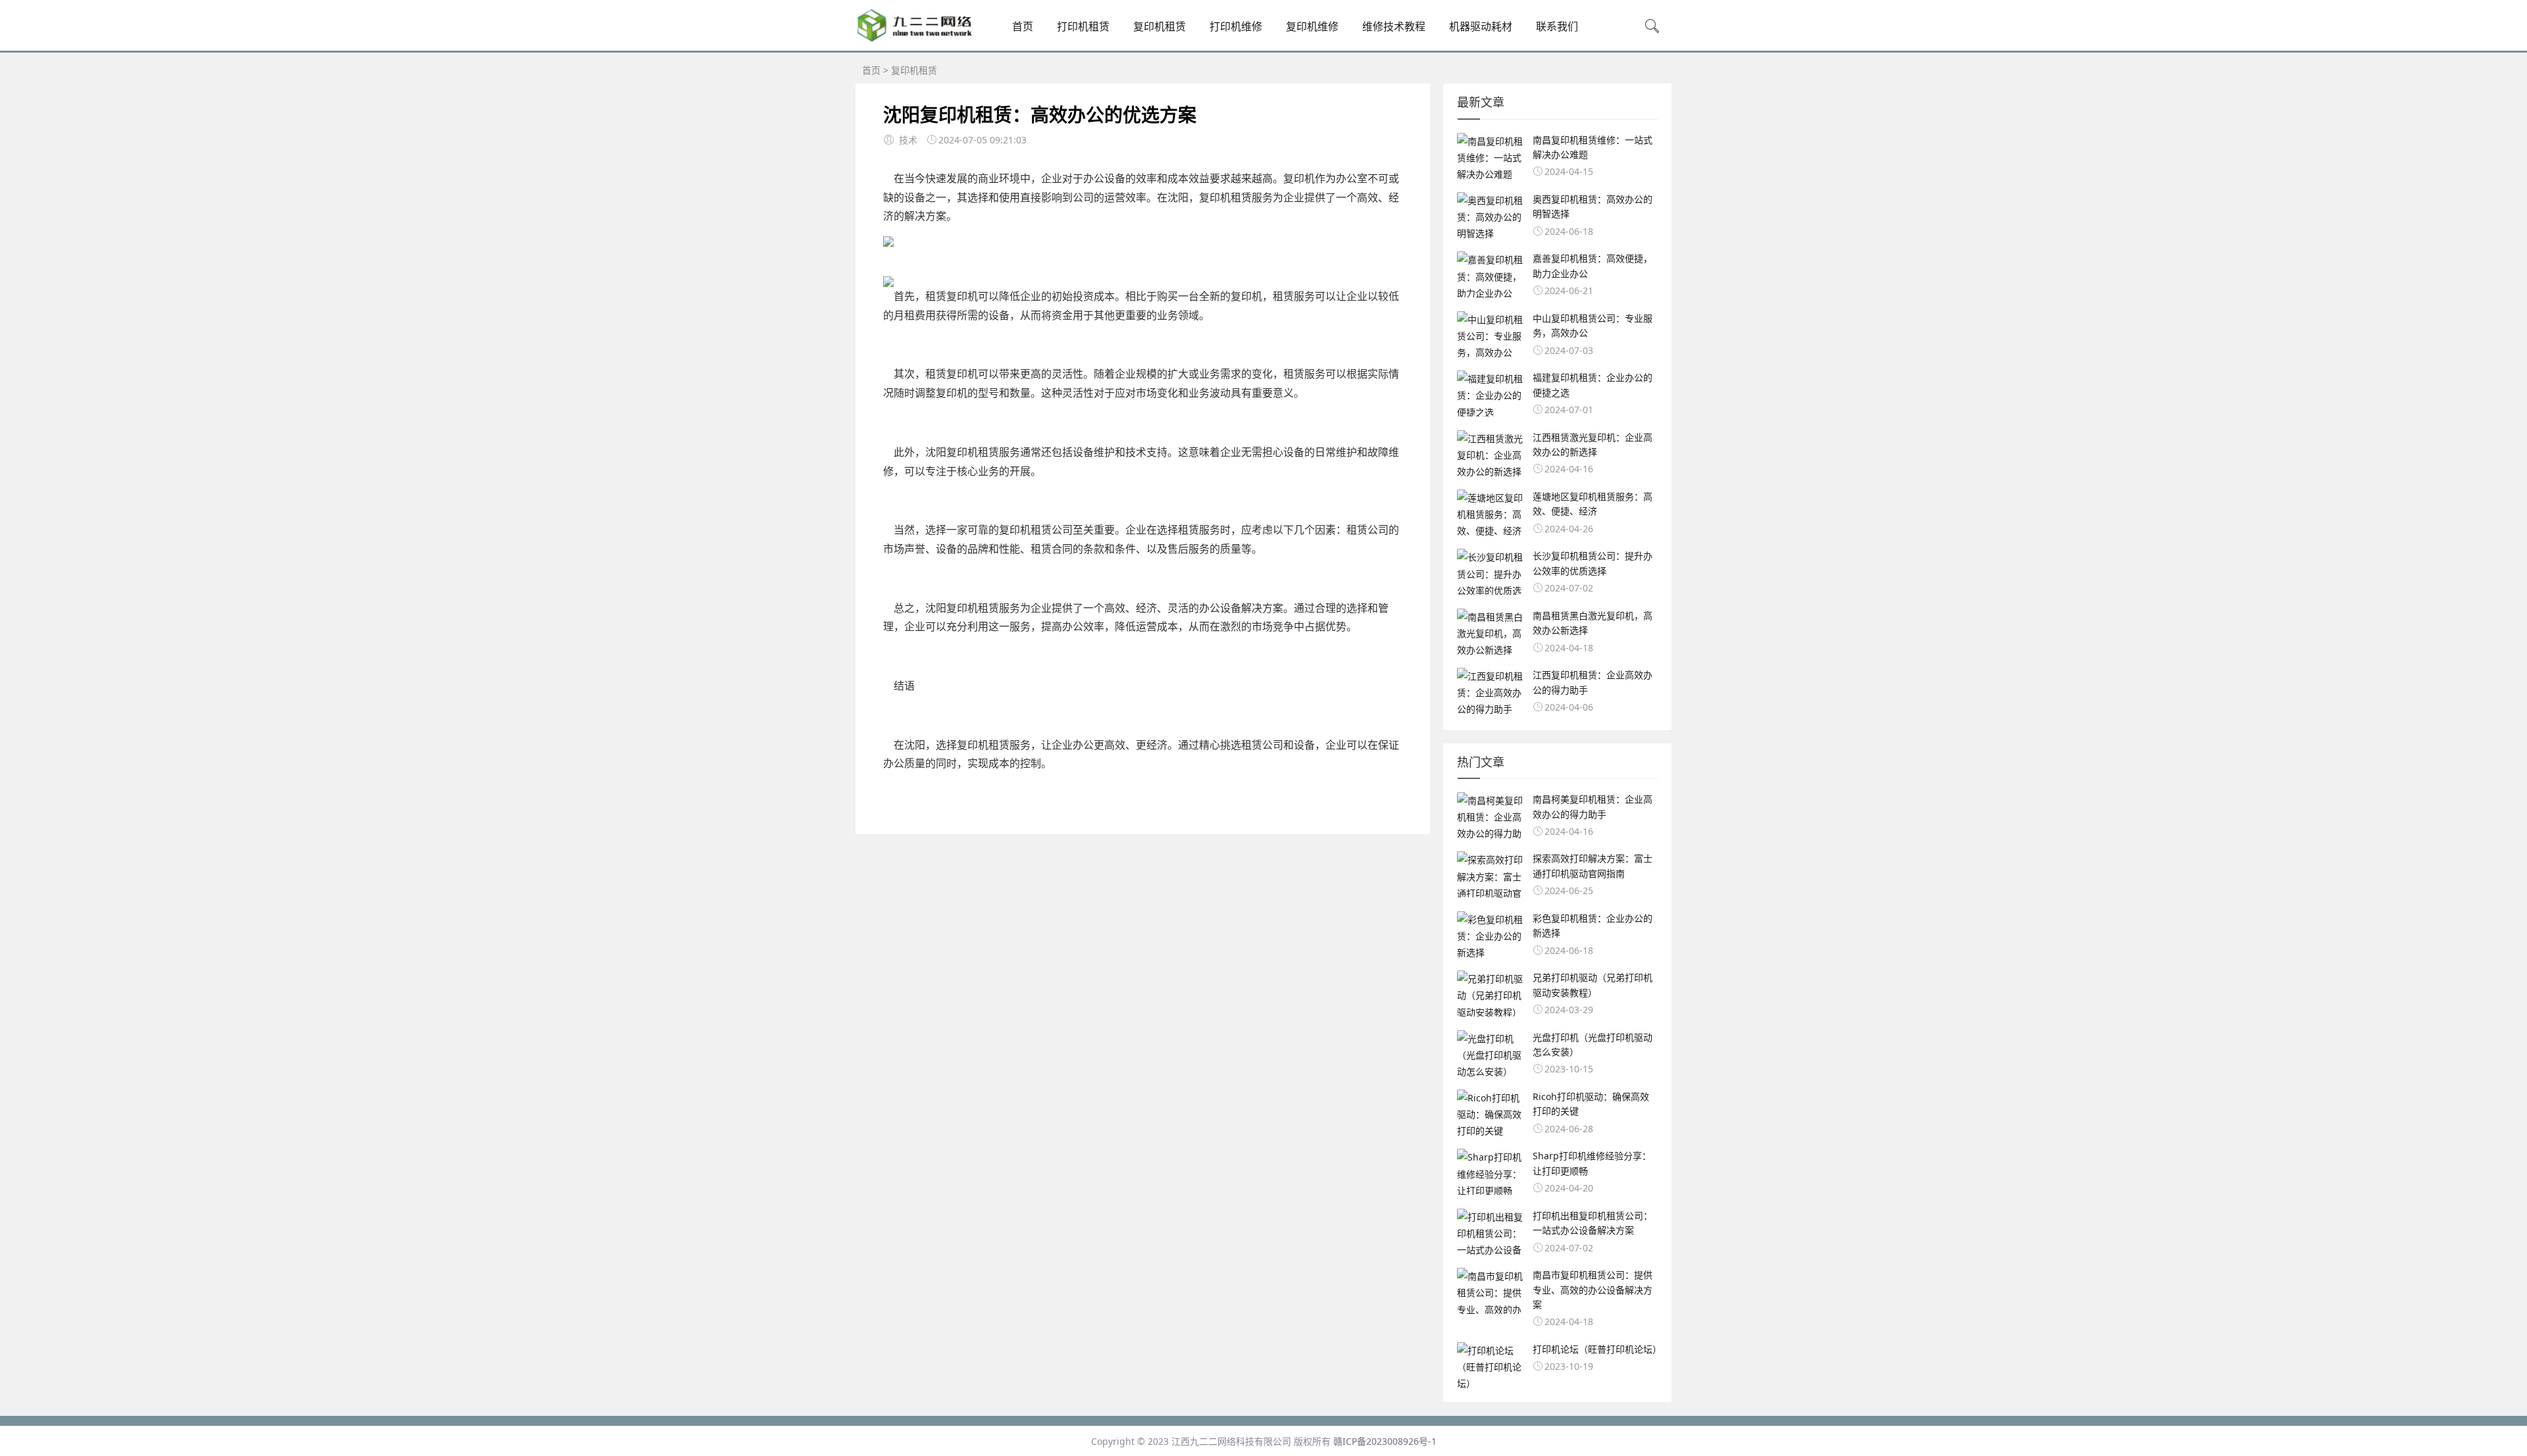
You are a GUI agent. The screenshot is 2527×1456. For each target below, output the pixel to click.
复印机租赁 (1160, 26)
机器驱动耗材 (1481, 26)
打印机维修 (1236, 26)
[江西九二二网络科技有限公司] (915, 39)
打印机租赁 (1083, 26)
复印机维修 (1312, 26)
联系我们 (1557, 26)
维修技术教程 (1394, 26)
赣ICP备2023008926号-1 (1385, 1441)
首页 (1023, 26)
